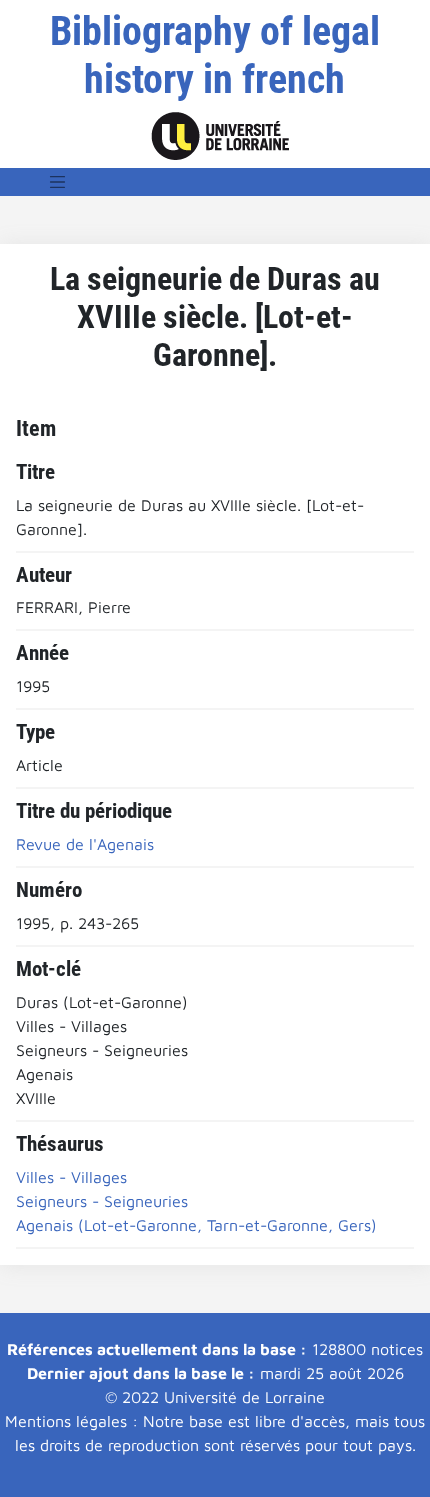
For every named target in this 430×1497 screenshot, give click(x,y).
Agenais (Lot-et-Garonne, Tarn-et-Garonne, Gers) (196, 1225)
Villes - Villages (71, 1177)
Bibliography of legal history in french (215, 55)
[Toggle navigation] (58, 182)
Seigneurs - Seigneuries (102, 1201)
